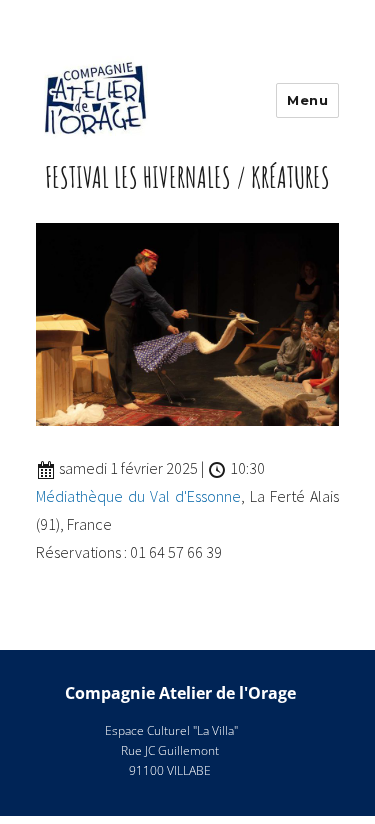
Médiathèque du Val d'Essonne (138, 496)
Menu (307, 100)
